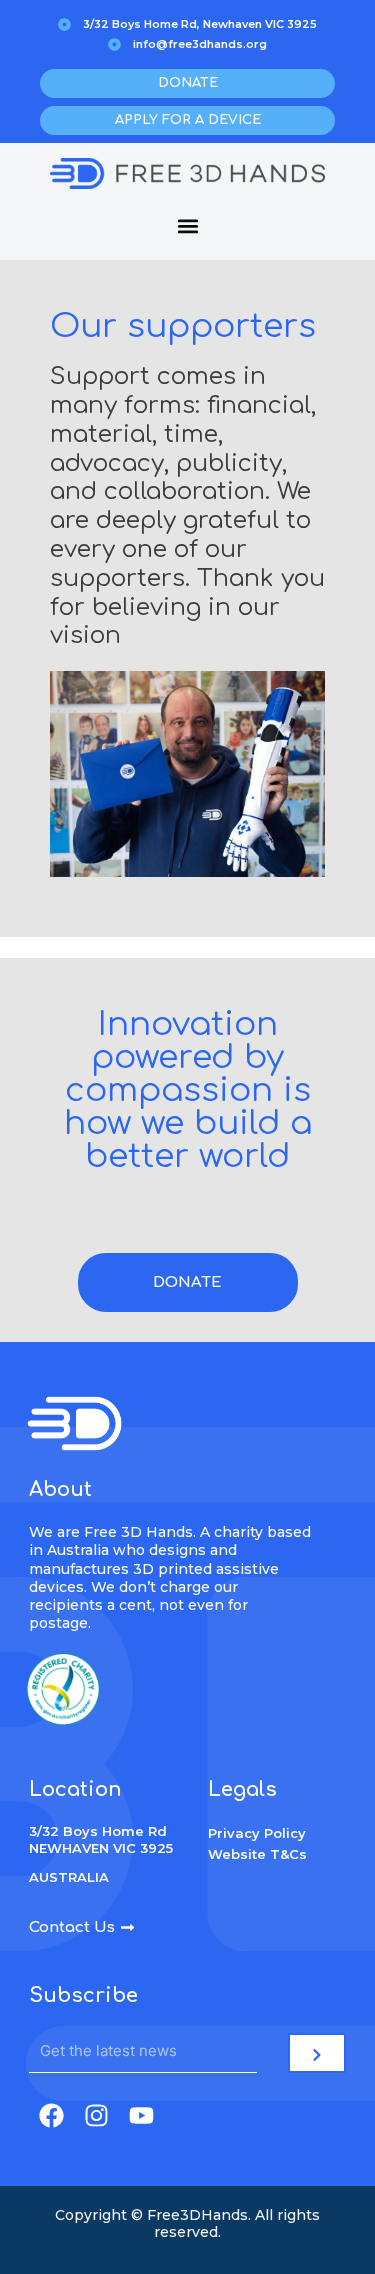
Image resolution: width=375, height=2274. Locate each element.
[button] (187, 225)
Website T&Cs (257, 1854)
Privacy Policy (257, 1833)
